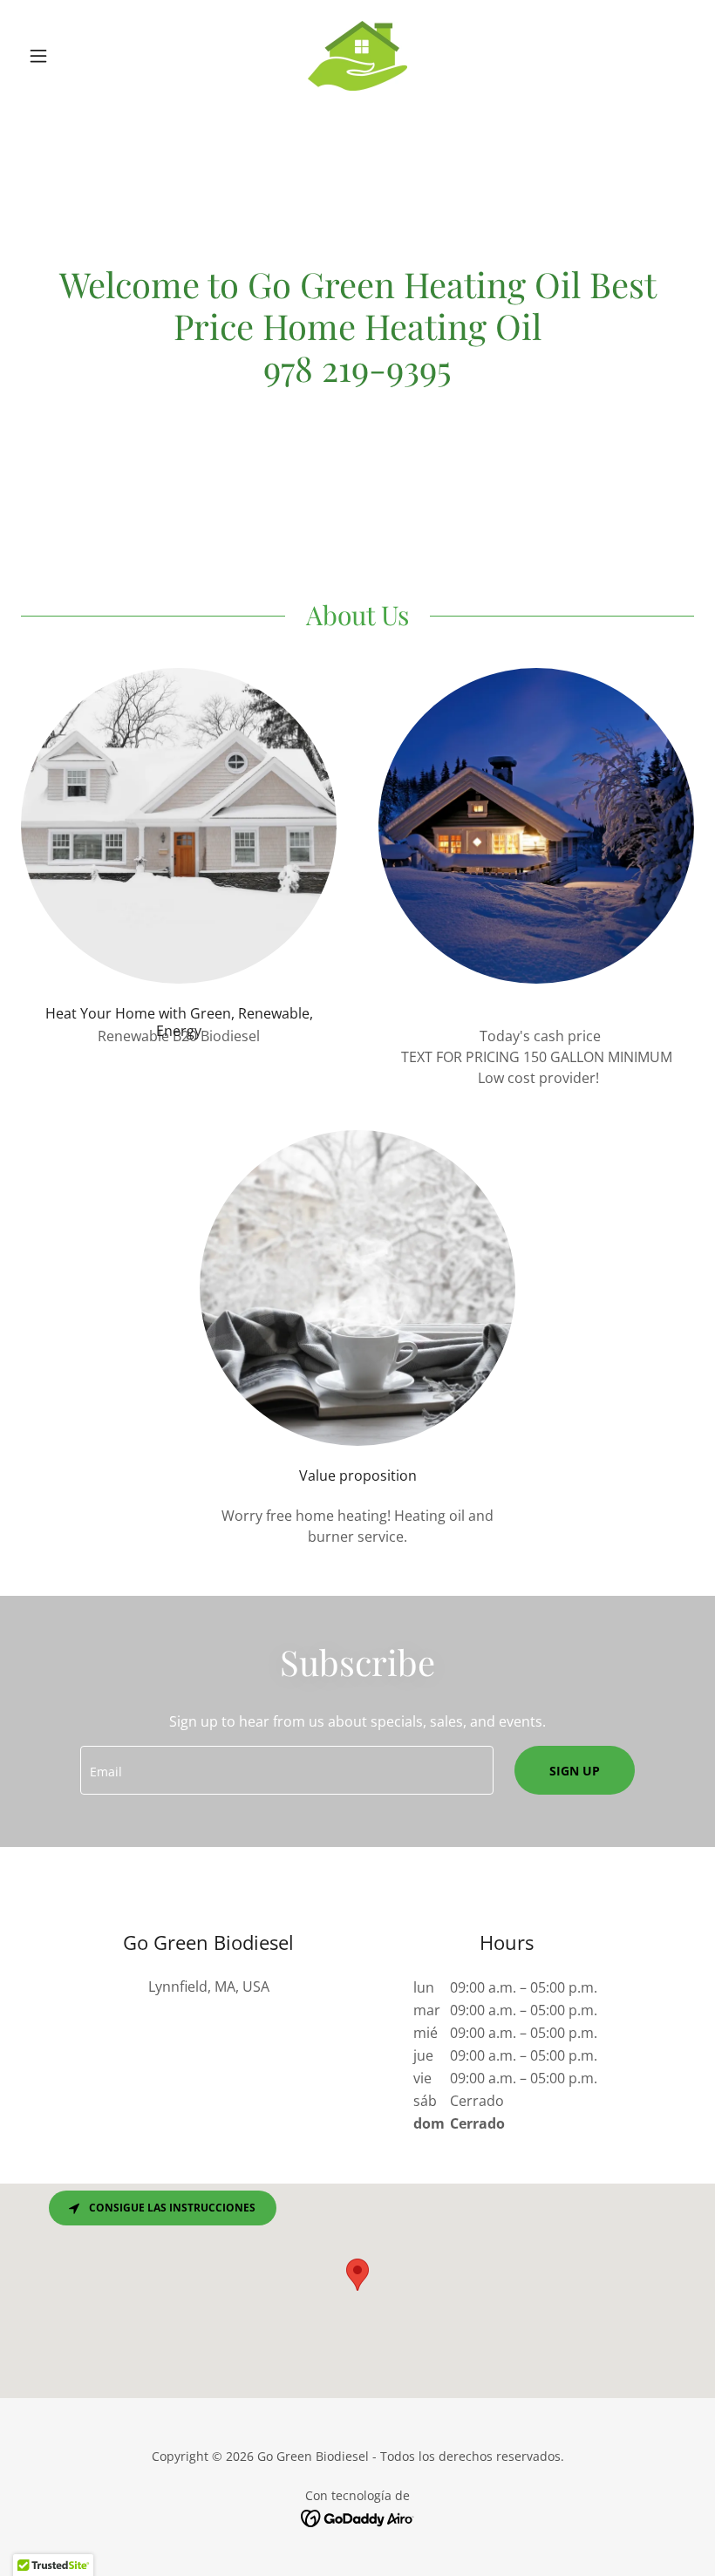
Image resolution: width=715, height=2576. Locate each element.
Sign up (575, 1771)
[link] (357, 56)
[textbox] (286, 1770)
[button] (71, 56)
